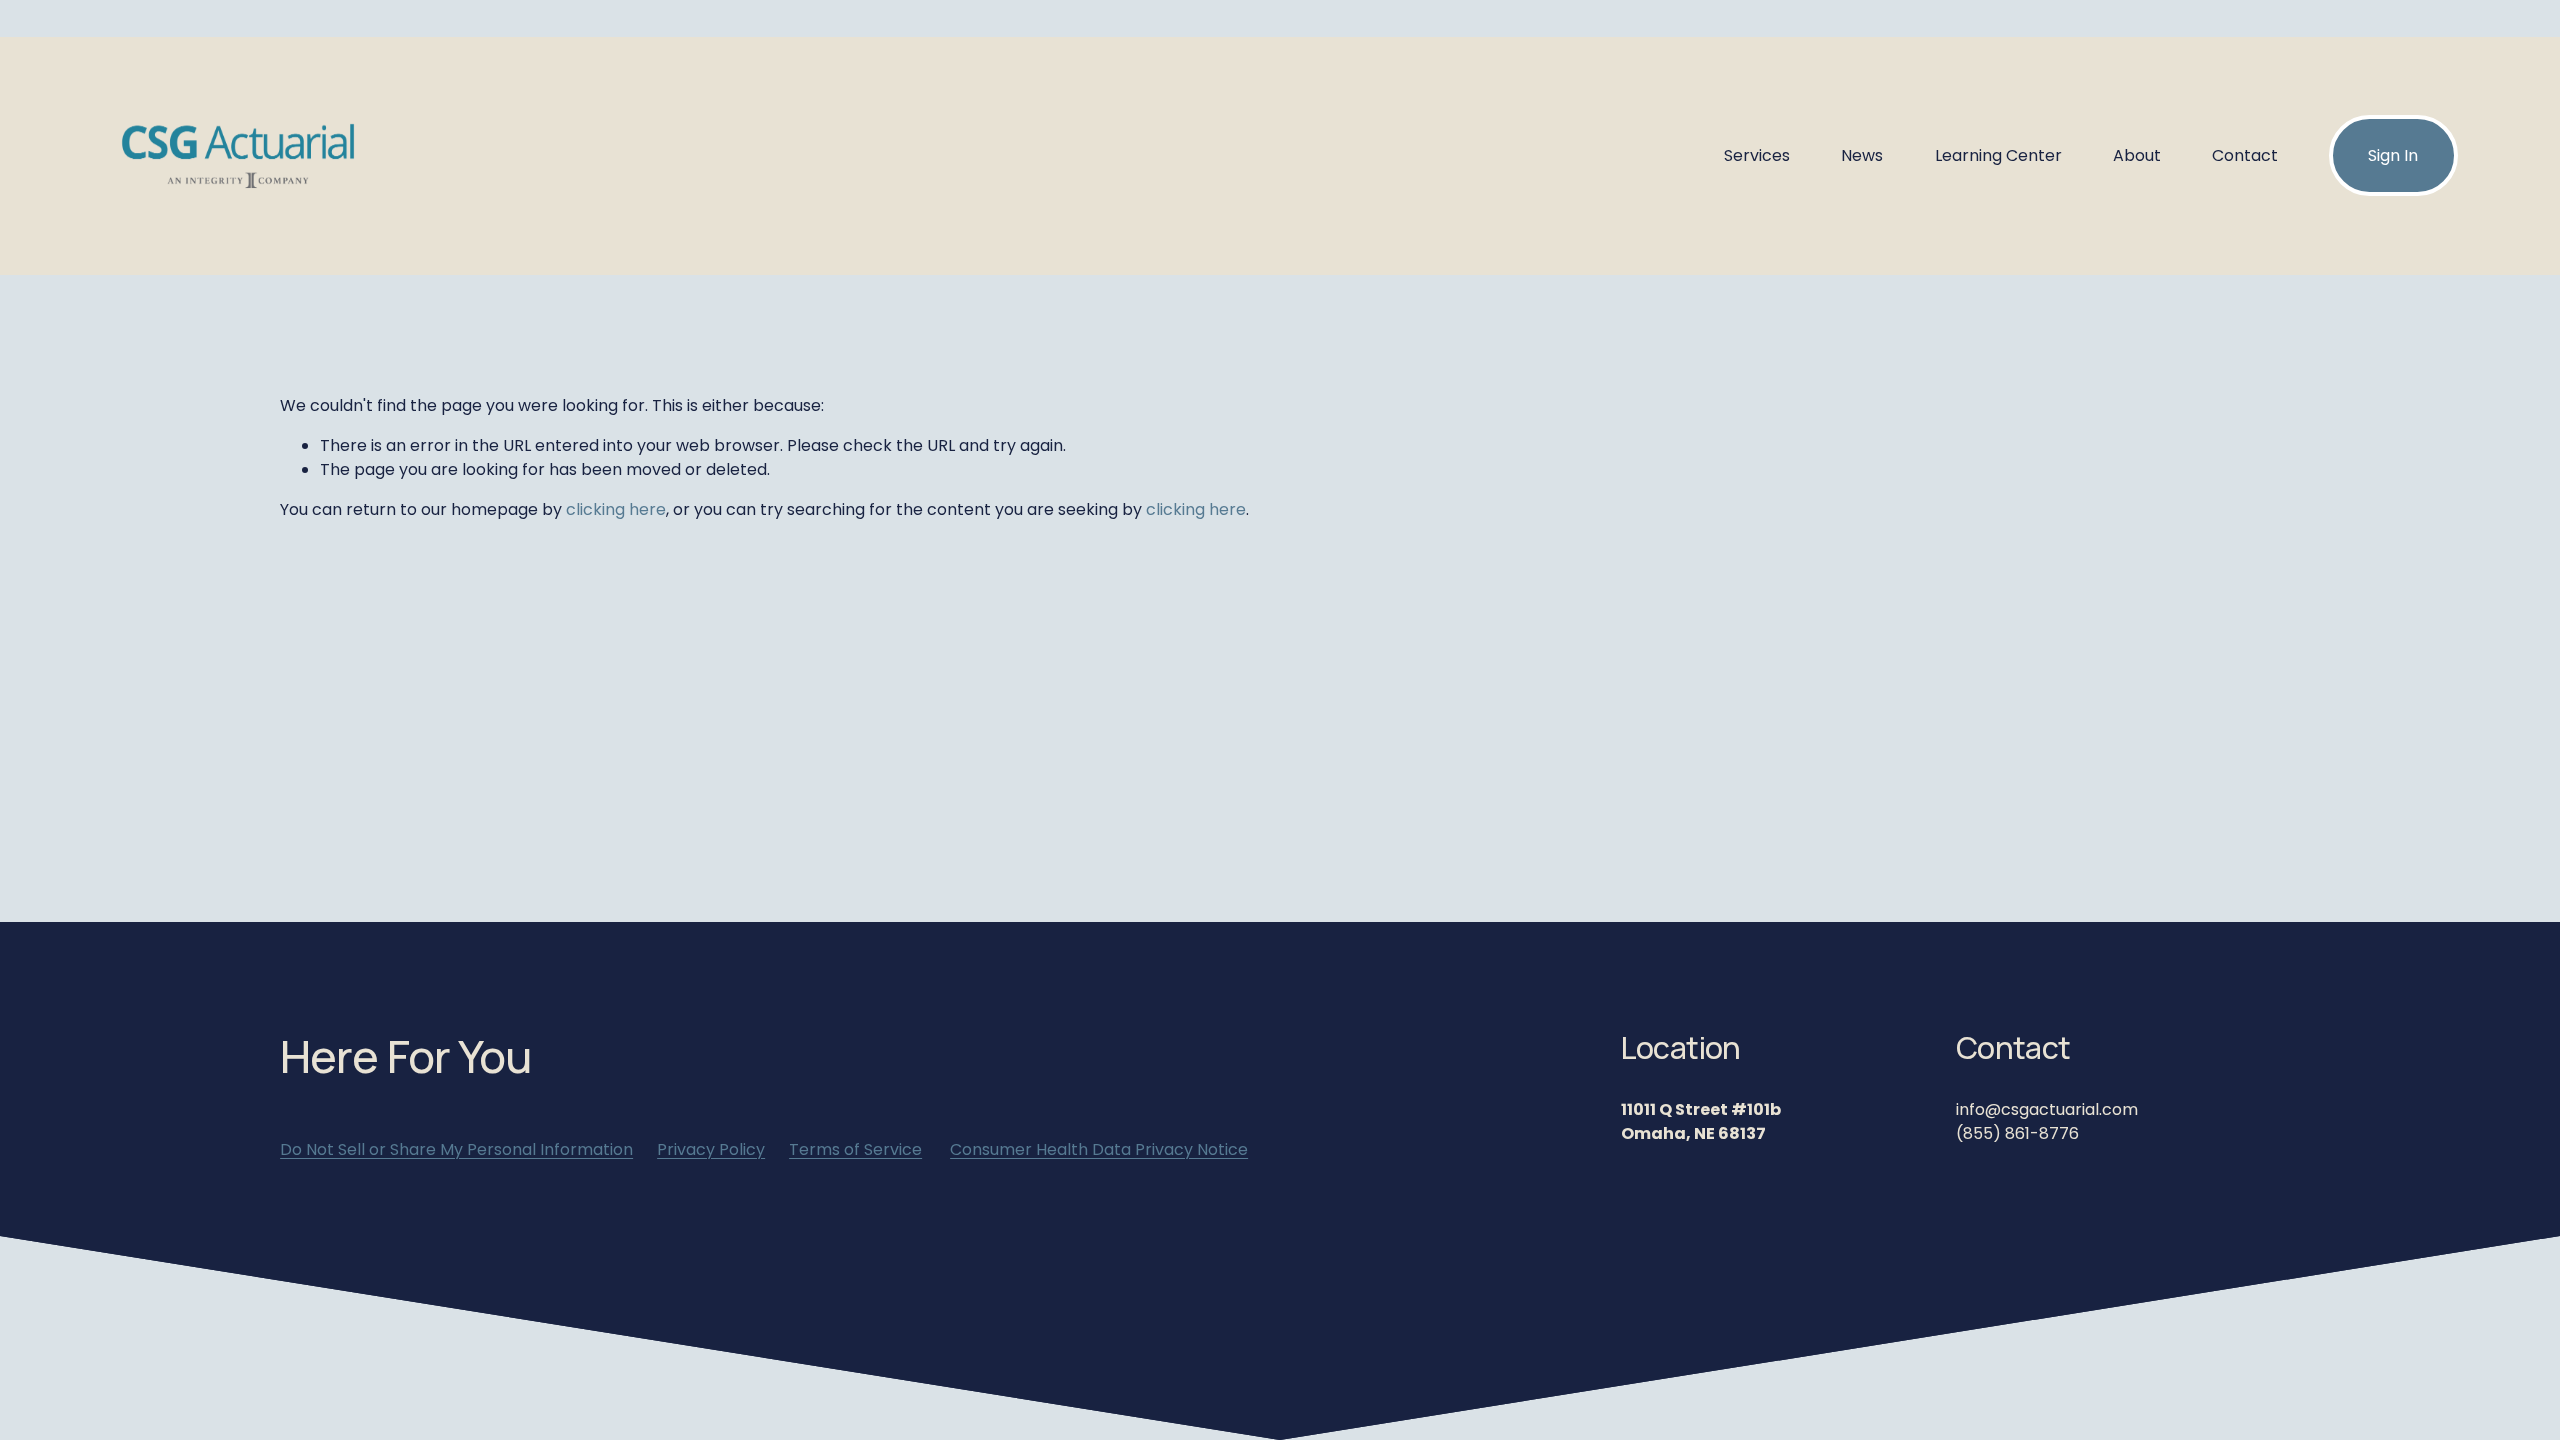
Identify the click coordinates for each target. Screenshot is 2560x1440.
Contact (2245, 155)
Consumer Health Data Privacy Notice (1099, 1149)
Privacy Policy (711, 1149)
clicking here (616, 509)
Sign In (2393, 155)
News (1862, 155)
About (2137, 155)
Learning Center (1998, 155)
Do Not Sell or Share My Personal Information (456, 1149)
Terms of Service (855, 1149)
